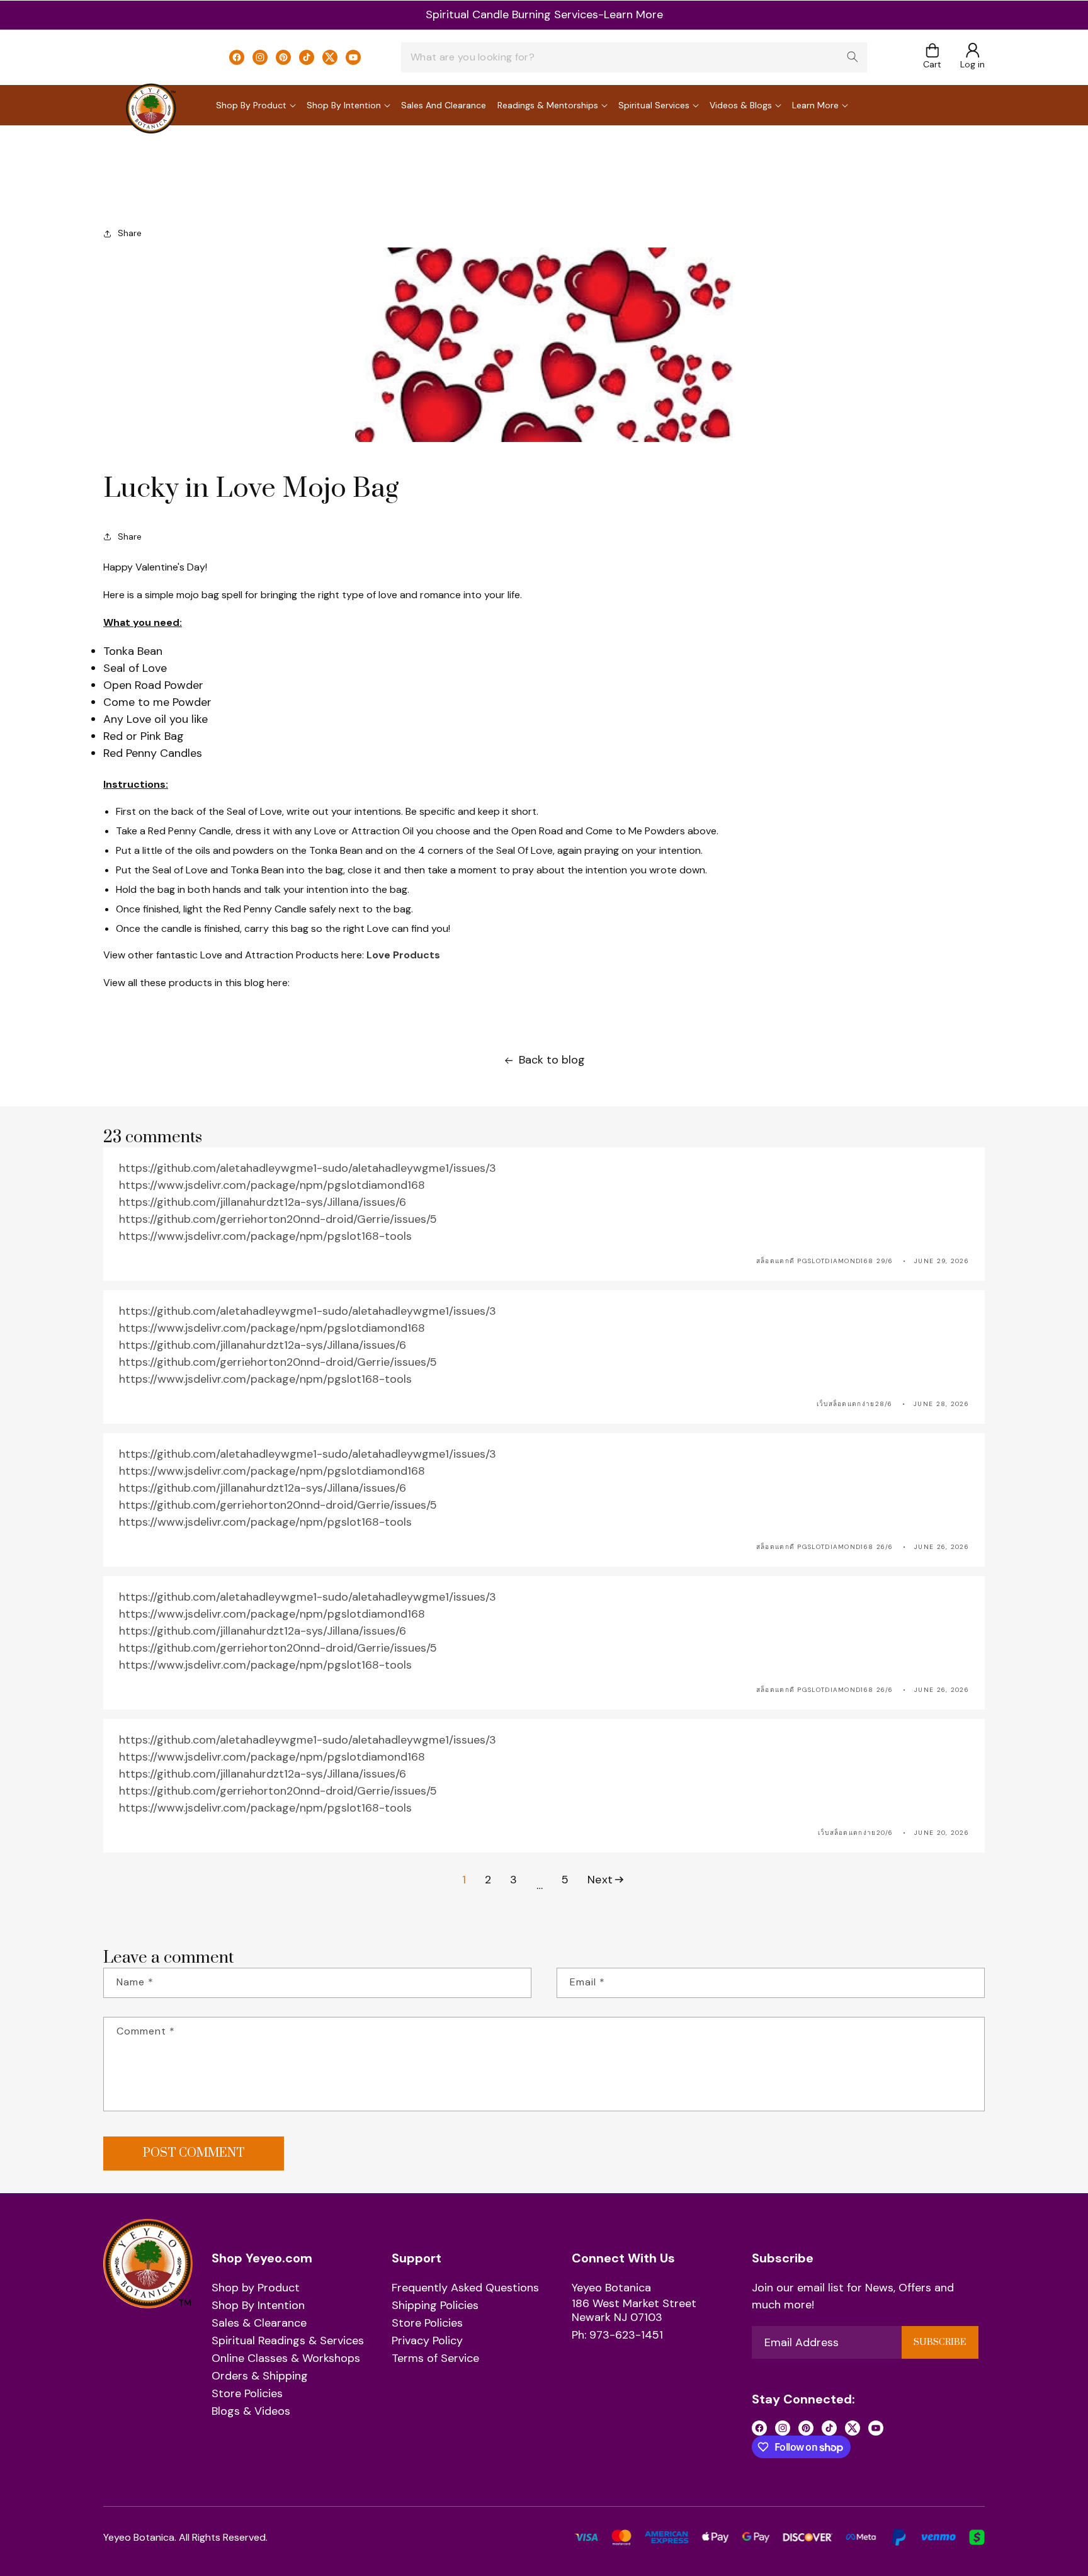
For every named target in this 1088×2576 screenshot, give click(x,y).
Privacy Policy (427, 2341)
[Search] (853, 57)
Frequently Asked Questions (465, 2288)
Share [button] (130, 233)
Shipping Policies (435, 2306)
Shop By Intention (258, 2306)
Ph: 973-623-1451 (617, 2335)
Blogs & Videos (251, 2412)
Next (600, 1880)
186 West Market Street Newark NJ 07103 (634, 2311)
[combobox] (634, 57)
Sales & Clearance (259, 2324)
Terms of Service (435, 2359)
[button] (932, 57)
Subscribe (940, 2342)
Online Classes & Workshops (286, 2359)
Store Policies (247, 2394)
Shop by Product (256, 2288)
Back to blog (552, 1060)
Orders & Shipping (260, 2376)
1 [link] (464, 1880)
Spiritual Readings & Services (288, 2341)
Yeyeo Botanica (611, 2288)
